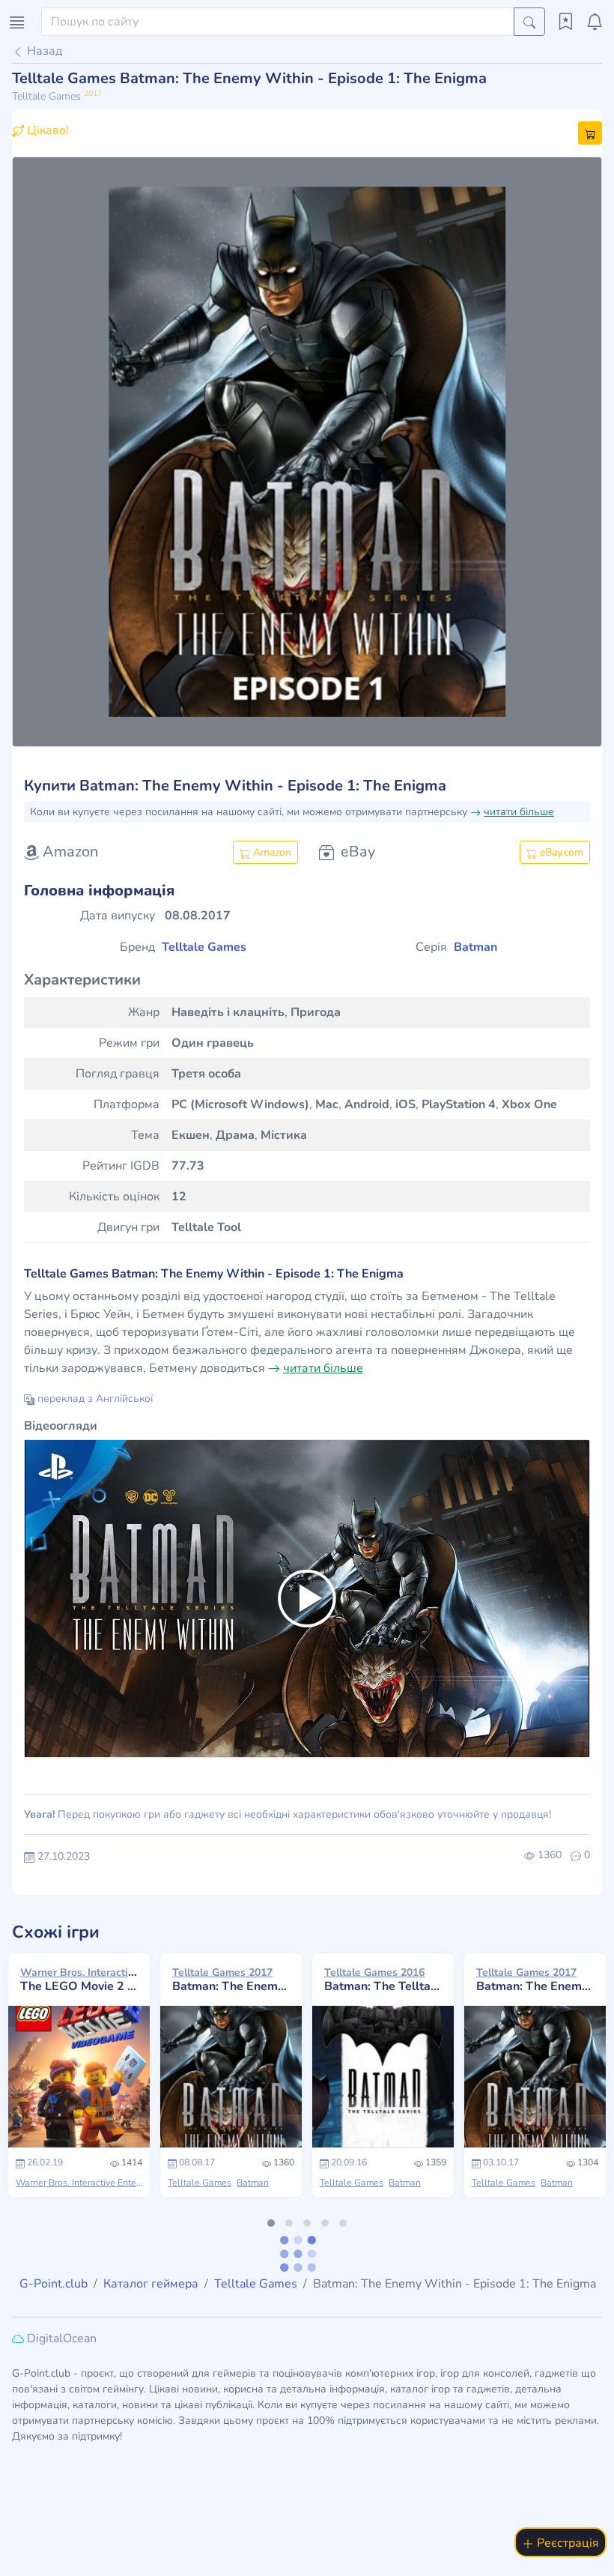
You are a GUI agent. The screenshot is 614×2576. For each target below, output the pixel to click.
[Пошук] (529, 22)
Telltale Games (200, 2183)
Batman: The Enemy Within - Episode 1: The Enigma (231, 1980)
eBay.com (560, 852)
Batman (253, 2183)
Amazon (271, 852)
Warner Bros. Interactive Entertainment (96, 2183)
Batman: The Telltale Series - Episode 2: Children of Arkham (383, 1980)
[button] (56, 452)
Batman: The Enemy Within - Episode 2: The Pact (535, 1980)
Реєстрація (566, 2543)
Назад (43, 51)
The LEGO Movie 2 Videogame (79, 1980)
